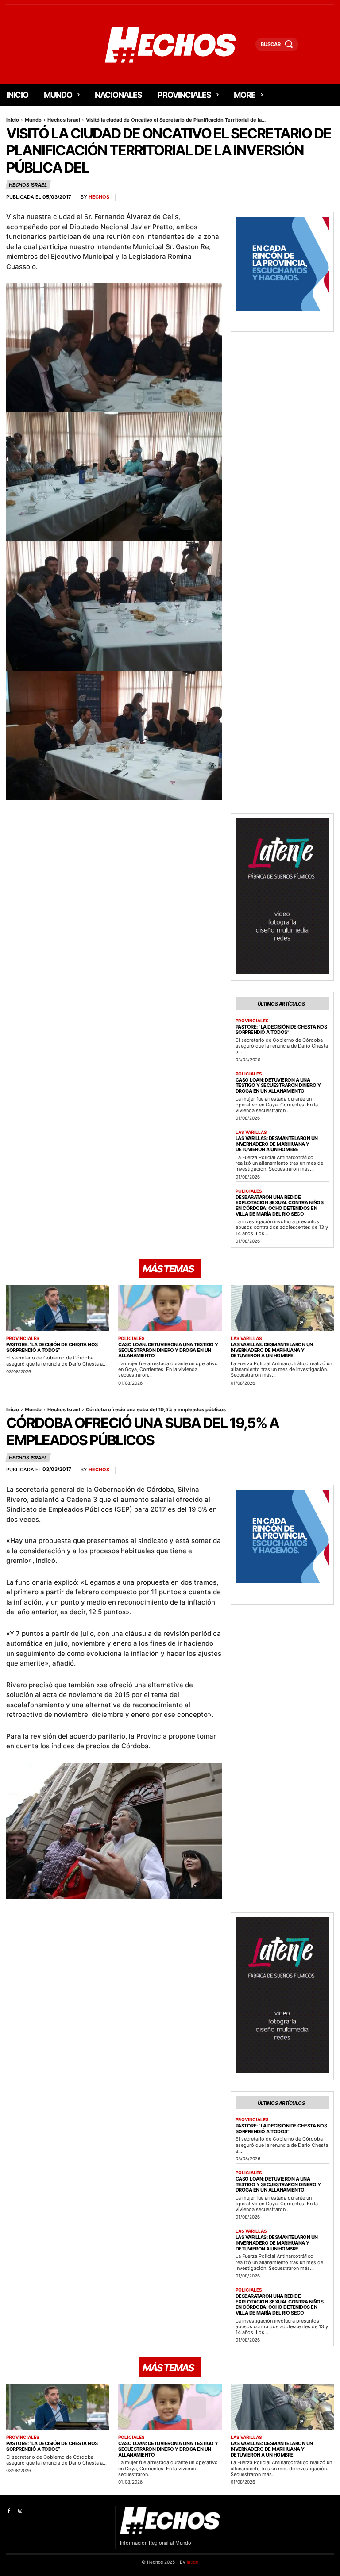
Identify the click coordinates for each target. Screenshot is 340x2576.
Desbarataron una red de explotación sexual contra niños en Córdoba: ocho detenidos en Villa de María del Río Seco (280, 1205)
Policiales (249, 1074)
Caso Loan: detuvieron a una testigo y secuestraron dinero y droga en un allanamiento (278, 1085)
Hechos (99, 197)
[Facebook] (9, 2511)
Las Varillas (251, 1132)
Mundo (33, 120)
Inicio (13, 120)
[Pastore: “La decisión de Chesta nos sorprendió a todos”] (58, 1308)
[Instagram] (20, 2511)
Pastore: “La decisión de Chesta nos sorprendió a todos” (281, 1030)
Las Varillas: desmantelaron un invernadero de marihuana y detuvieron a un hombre (277, 1144)
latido (193, 2562)
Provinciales (252, 1021)
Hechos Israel (64, 120)
